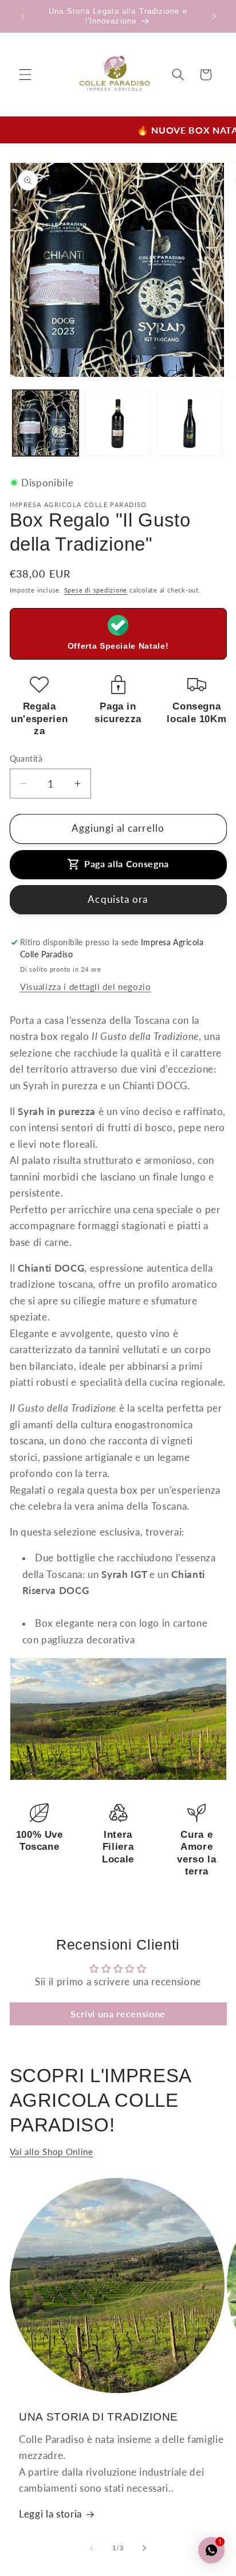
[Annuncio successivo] (214, 16)
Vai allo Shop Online (52, 2152)
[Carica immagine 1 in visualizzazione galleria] (46, 423)
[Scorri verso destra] (144, 2548)
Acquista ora (118, 899)
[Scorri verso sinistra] (92, 2548)
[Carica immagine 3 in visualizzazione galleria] (190, 423)
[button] (25, 75)
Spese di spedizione (96, 590)
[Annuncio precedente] (22, 16)
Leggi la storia (50, 2514)
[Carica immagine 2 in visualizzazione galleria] (118, 423)
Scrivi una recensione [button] (118, 2014)
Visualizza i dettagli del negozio (86, 987)
